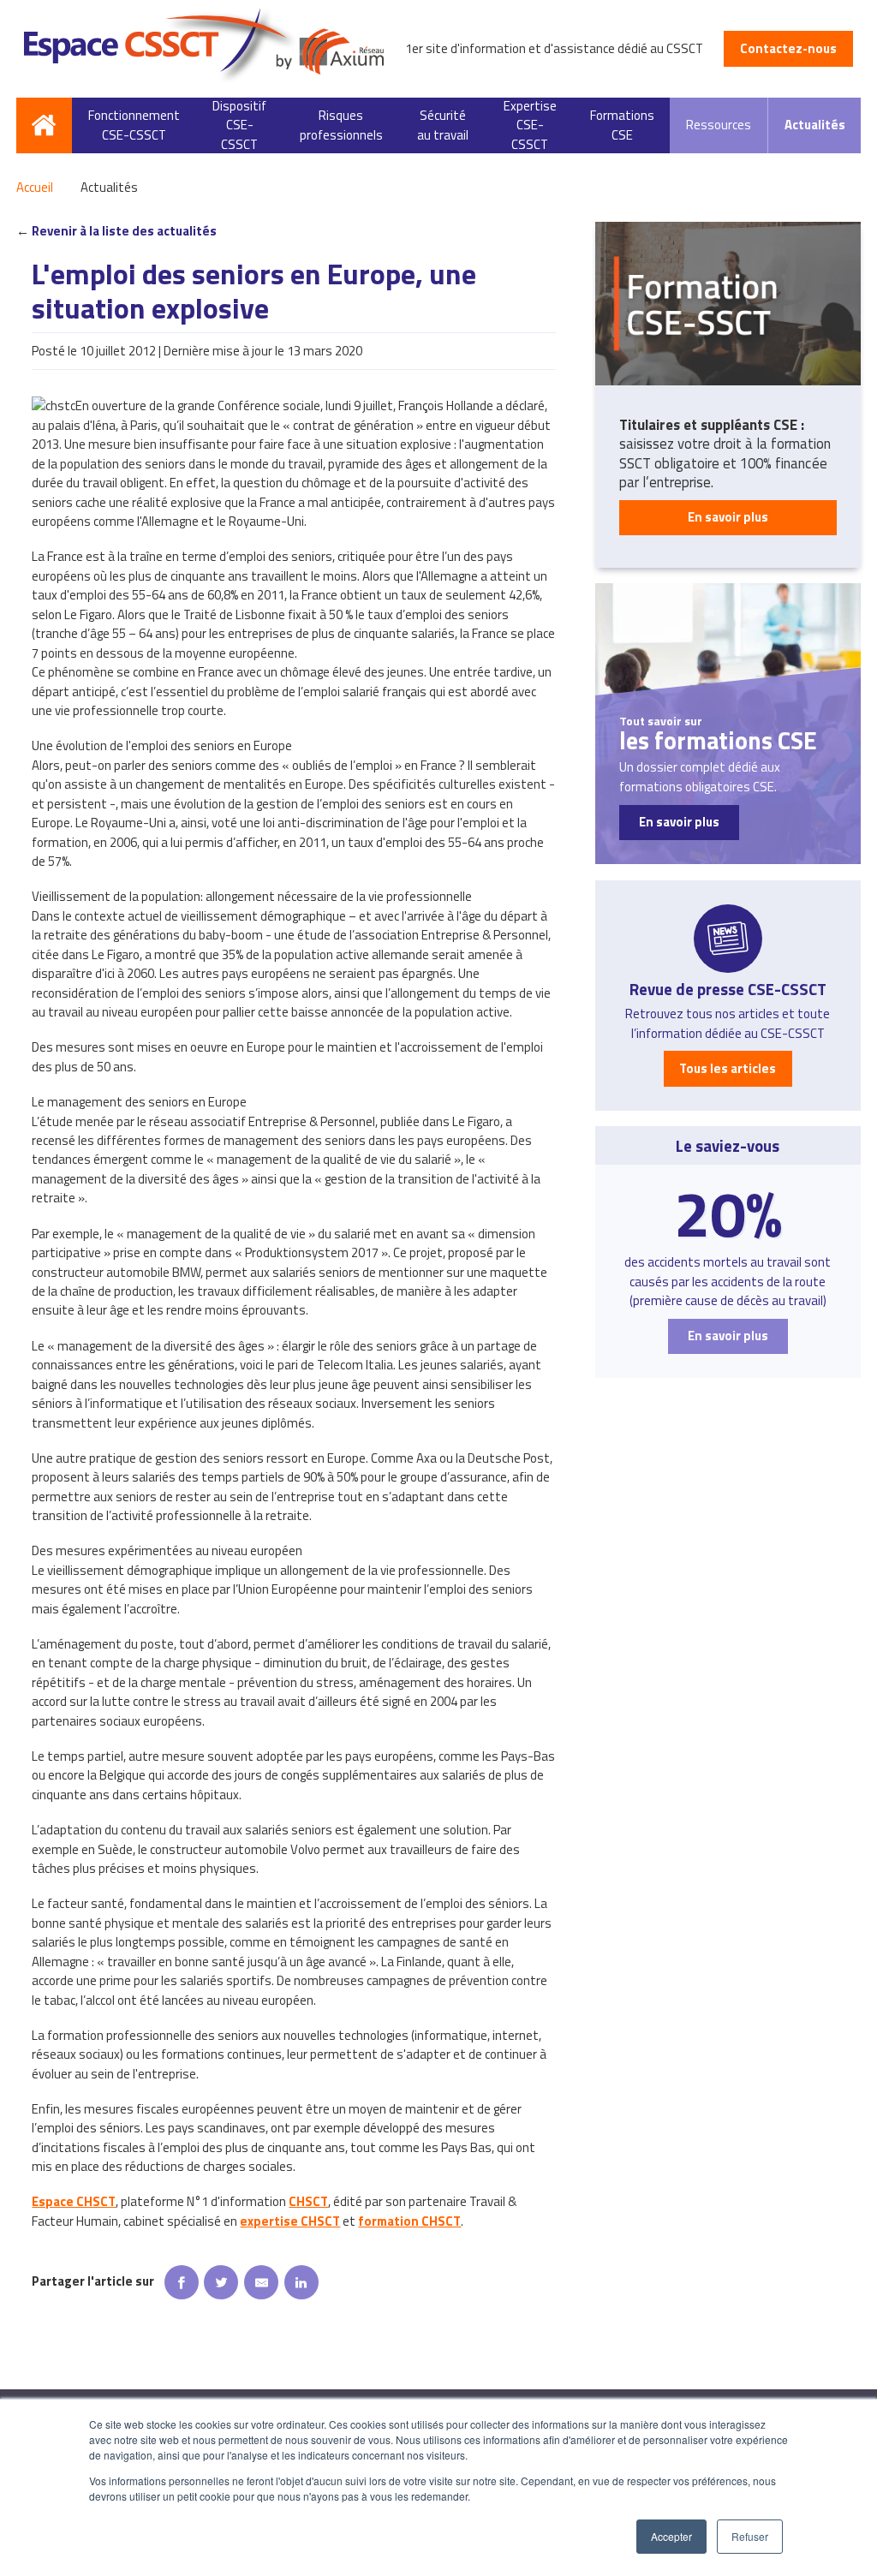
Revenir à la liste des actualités (124, 231)
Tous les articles (728, 1068)
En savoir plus (728, 517)
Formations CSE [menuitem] (622, 125)
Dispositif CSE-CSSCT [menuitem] (239, 126)
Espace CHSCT (74, 2201)
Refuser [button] (750, 2536)
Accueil (35, 188)
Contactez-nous (788, 48)
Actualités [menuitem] (815, 125)
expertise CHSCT (290, 2221)
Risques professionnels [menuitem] (341, 125)
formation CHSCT (409, 2221)
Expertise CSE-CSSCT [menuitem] (530, 126)
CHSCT (308, 2201)
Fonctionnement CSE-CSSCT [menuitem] (134, 125)
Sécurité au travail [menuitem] (443, 125)
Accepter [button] (671, 2536)
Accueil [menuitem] (45, 126)
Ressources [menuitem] (719, 125)
